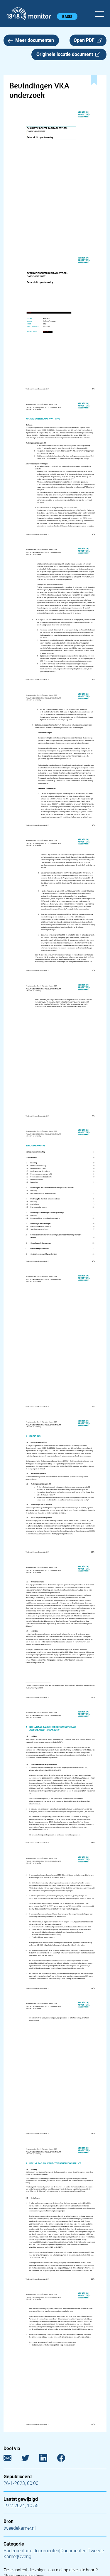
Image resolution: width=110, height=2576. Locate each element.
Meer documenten (35, 40)
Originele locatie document (66, 54)
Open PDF (85, 40)
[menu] (100, 13)
